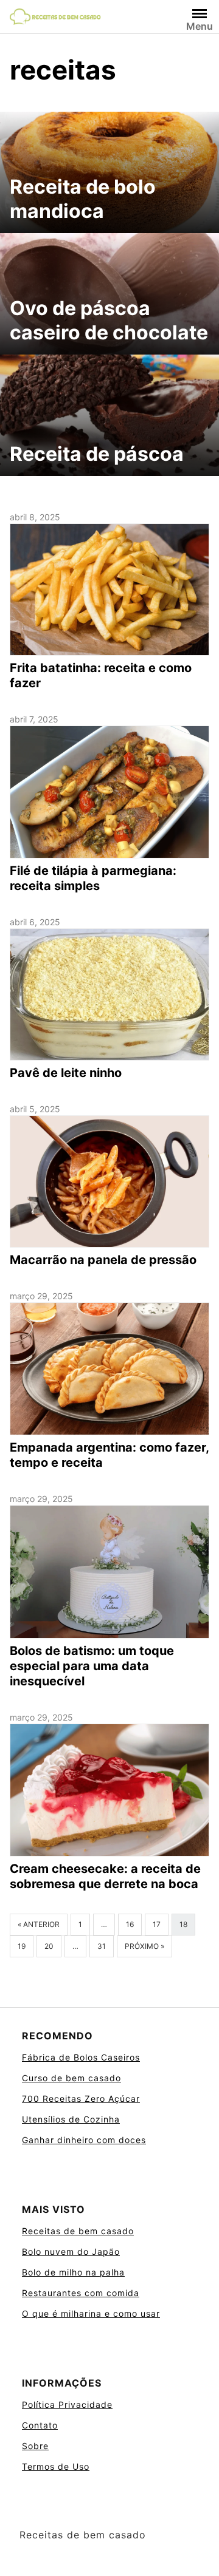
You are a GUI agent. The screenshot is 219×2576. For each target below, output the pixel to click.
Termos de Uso (56, 2466)
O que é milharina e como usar (91, 2313)
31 (102, 1946)
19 (22, 1946)
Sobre (35, 2446)
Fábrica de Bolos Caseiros (81, 2057)
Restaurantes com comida (81, 2293)
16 (130, 1924)
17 (157, 1924)
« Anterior (39, 1924)
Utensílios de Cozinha (71, 2119)
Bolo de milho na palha (73, 2272)
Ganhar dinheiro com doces (84, 2140)
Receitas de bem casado (78, 2231)
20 (49, 1946)
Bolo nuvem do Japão (71, 2251)
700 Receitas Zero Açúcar (81, 2099)
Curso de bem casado (71, 2078)
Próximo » (144, 1946)
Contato (40, 2425)
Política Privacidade (67, 2404)
